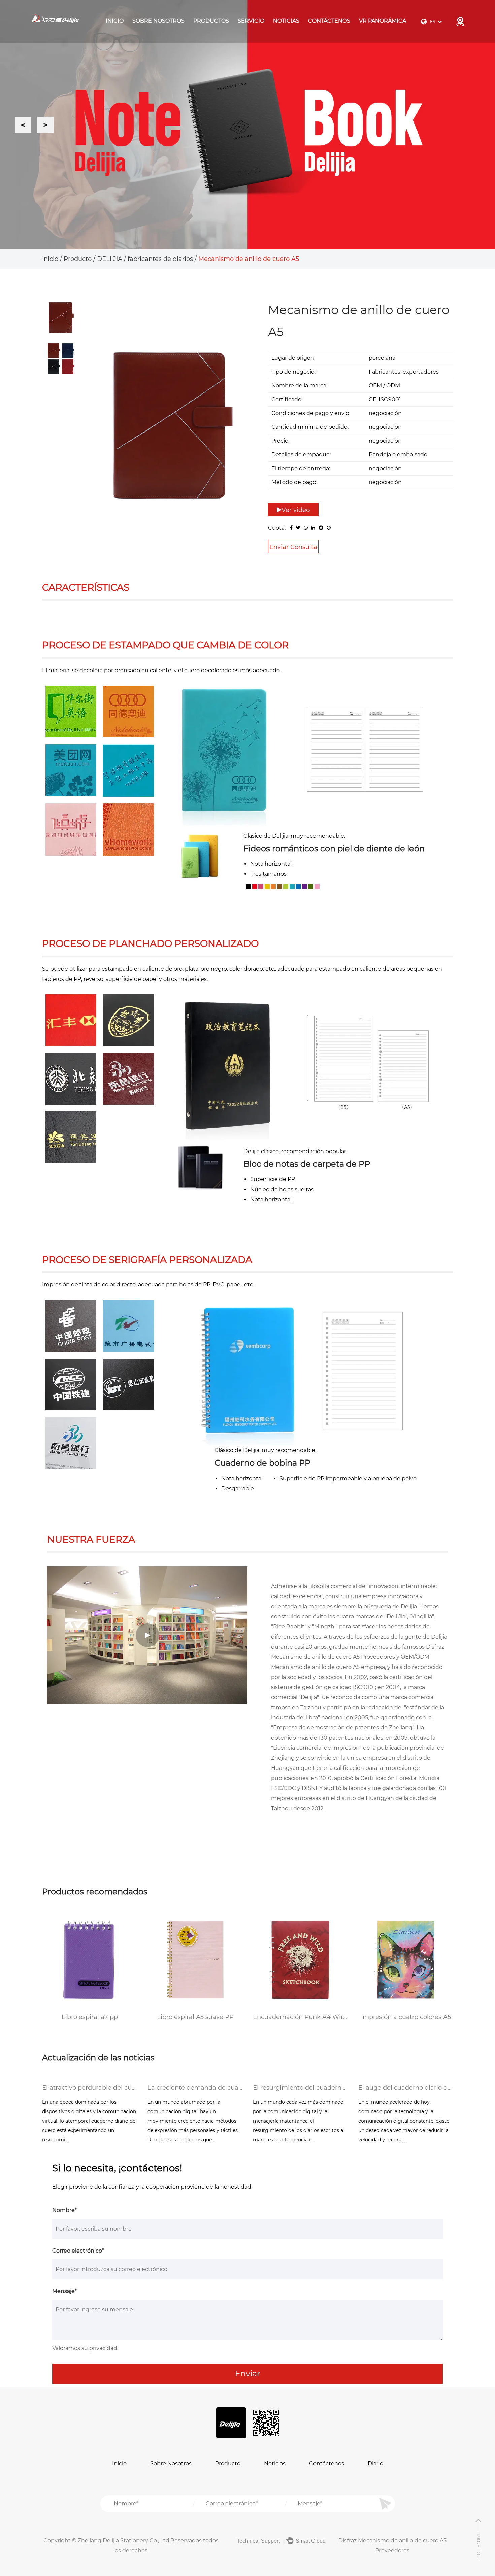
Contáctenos (329, 21)
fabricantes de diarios (160, 259)
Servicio (251, 21)
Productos (211, 21)
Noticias (286, 21)
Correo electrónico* (78, 2251)
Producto (78, 259)
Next (45, 125)
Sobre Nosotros (158, 21)
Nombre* (64, 2210)
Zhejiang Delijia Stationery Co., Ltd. (124, 2540)
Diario (375, 2463)
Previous (23, 125)
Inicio (115, 21)
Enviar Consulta (293, 547)
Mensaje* (64, 2291)
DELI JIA (220, 31)
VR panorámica (383, 21)
